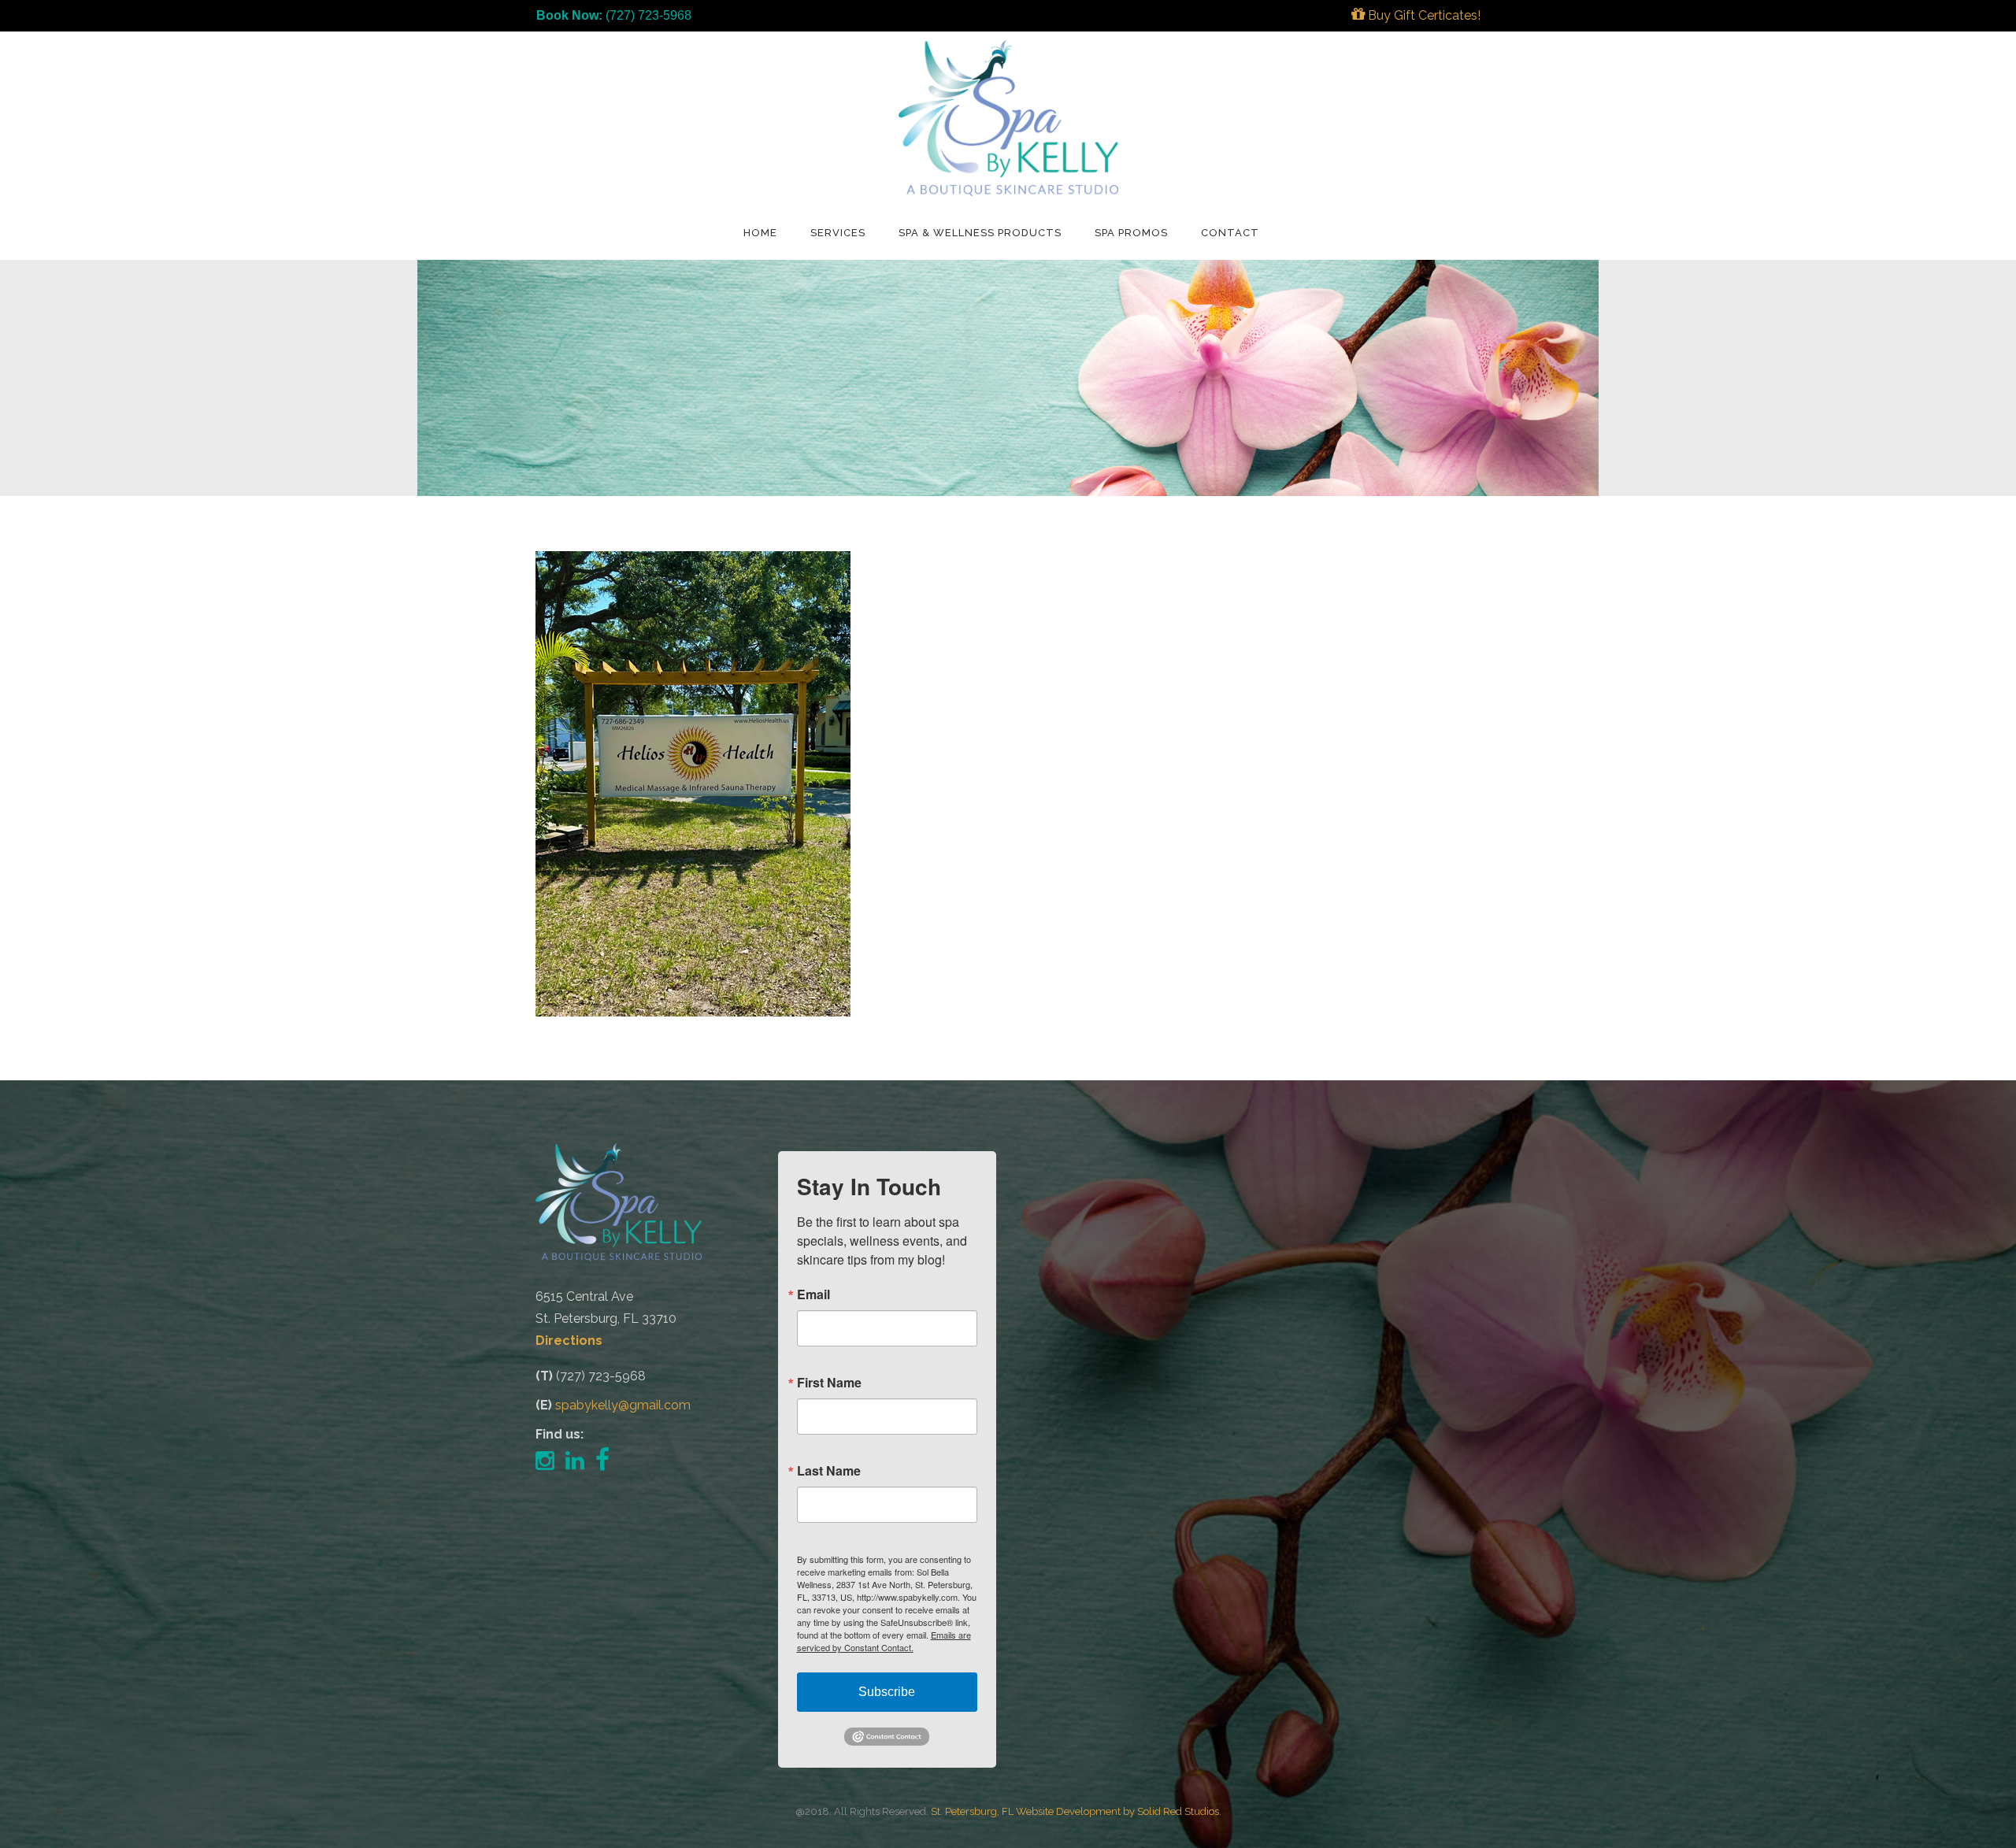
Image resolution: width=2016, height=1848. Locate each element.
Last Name (829, 1471)
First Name (829, 1383)
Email (813, 1294)
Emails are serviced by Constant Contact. (884, 1641)
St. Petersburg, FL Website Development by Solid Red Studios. (1076, 1811)
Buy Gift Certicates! (1423, 15)
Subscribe (887, 1692)
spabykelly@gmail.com (623, 1405)
